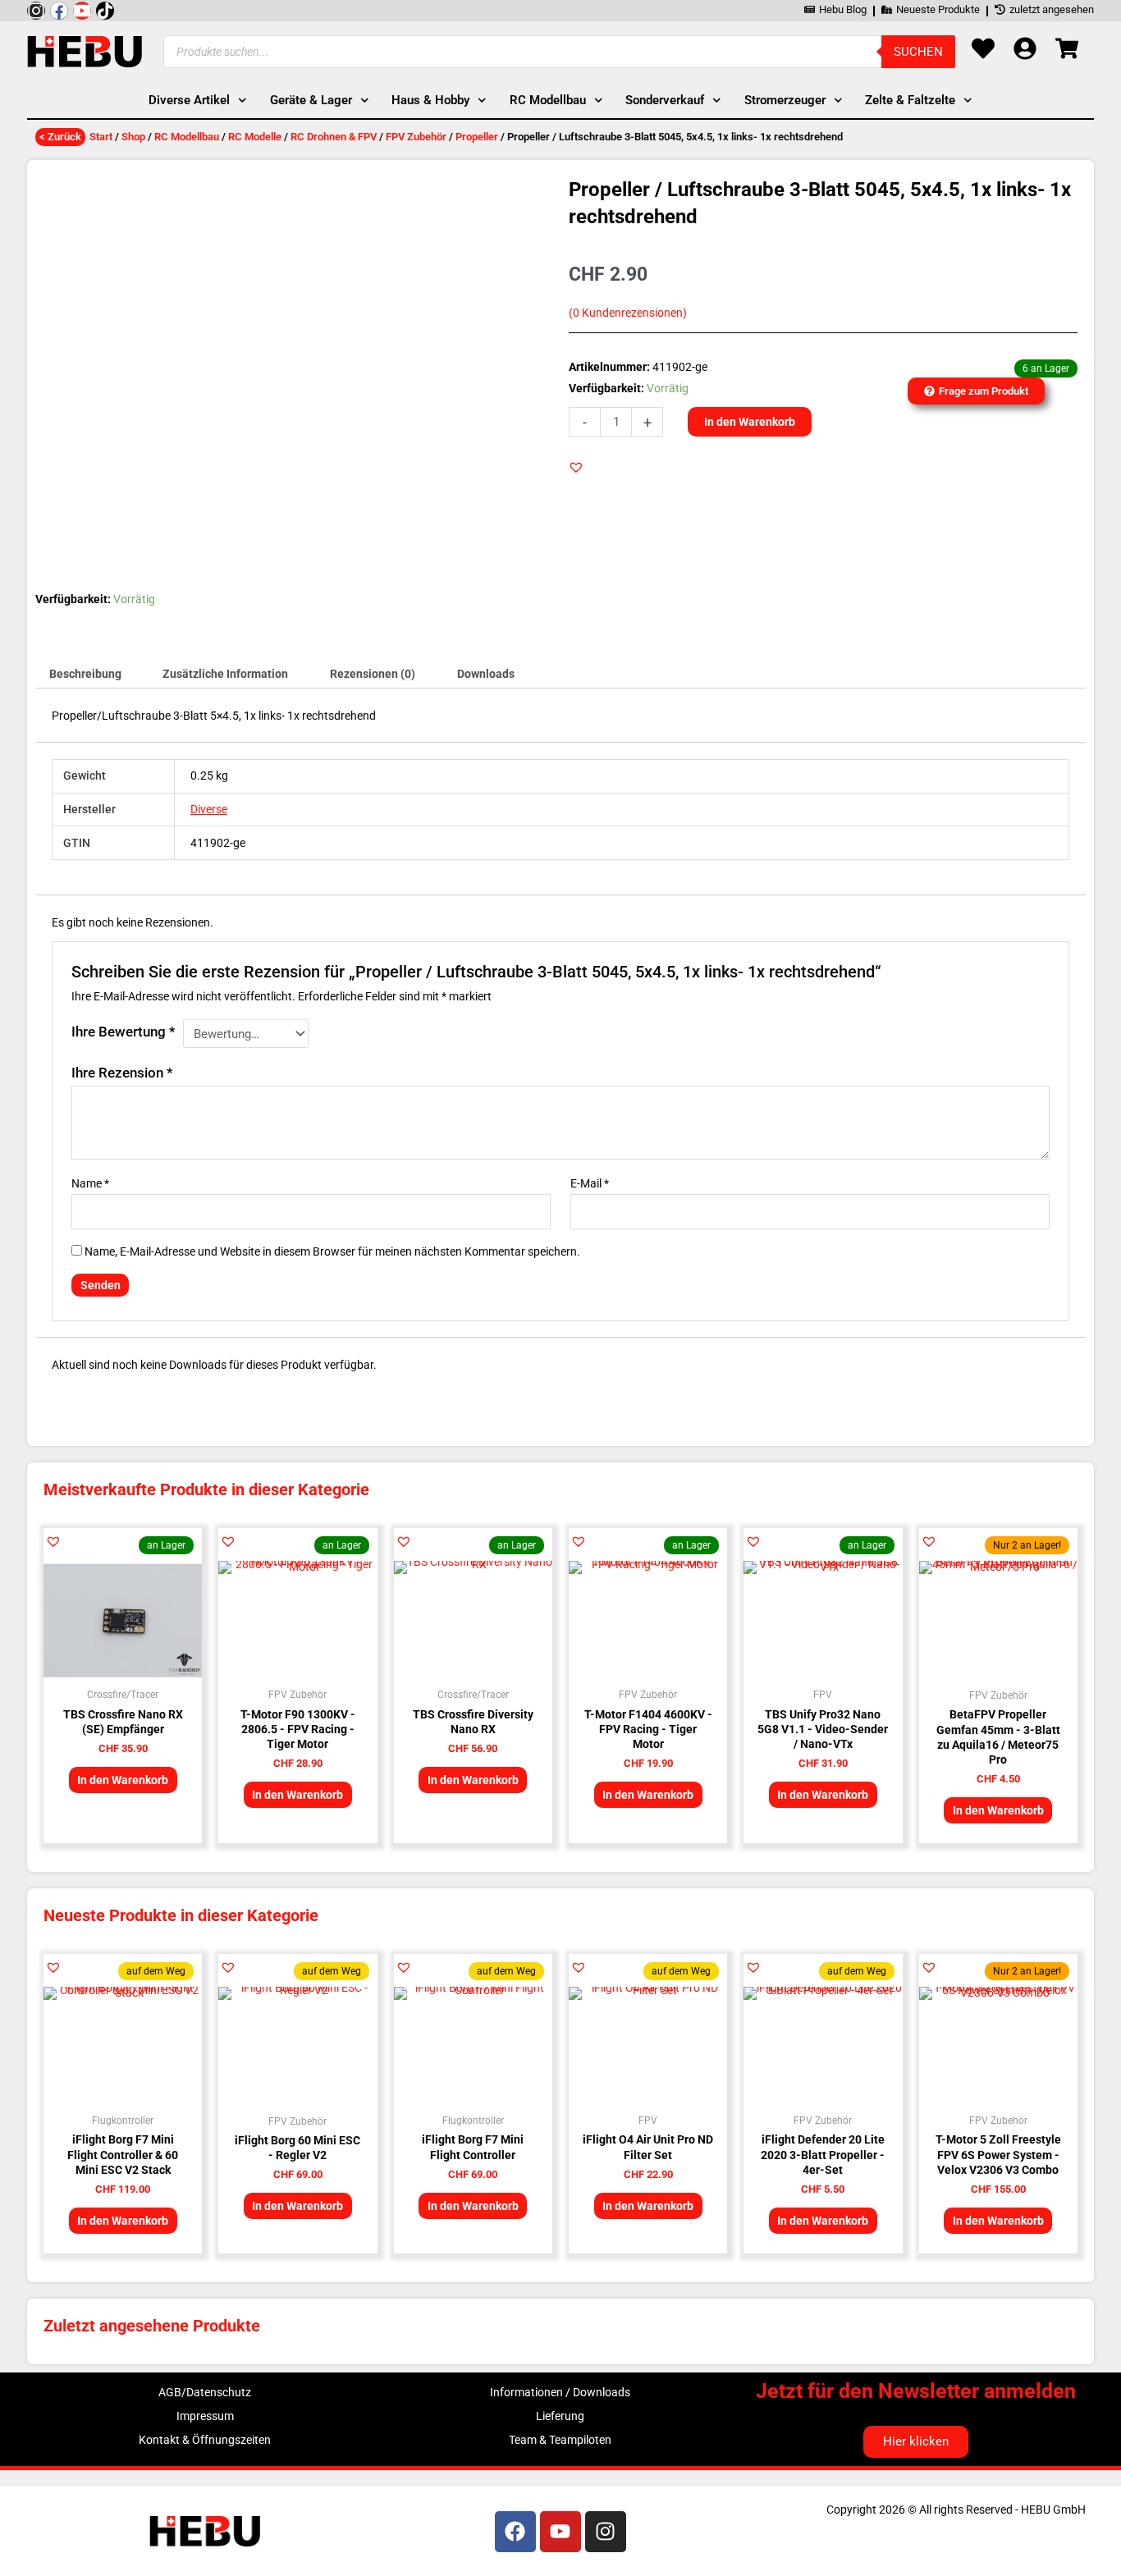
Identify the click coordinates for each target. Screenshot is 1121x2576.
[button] (576, 467)
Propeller (477, 137)
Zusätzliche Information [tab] (225, 674)
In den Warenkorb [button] (123, 1780)
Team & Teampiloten (560, 2440)
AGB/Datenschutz (205, 2392)
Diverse (209, 809)
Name (90, 1183)
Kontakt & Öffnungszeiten (205, 2440)
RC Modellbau (187, 137)
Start (101, 137)
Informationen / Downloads (560, 2392)
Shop (133, 137)
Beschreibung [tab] (85, 674)
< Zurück (60, 137)
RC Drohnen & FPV (334, 137)
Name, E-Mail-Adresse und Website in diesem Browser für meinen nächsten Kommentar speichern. (332, 1251)
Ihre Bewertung (124, 1032)
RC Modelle (255, 137)
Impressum (205, 2416)
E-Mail (590, 1183)
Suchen (918, 52)
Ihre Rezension (122, 1073)
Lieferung (560, 2416)
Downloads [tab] (486, 674)
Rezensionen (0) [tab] (373, 674)
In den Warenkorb (750, 422)
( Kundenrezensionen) (628, 313)
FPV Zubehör (416, 137)
